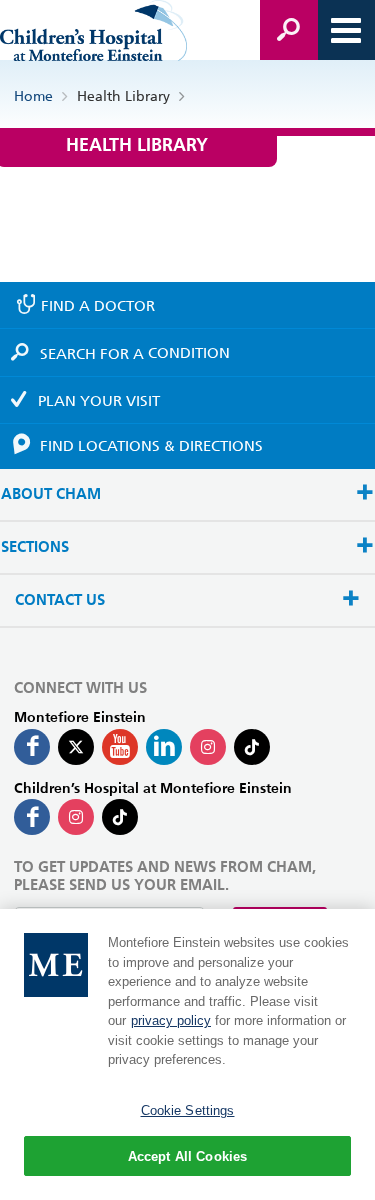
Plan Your (99, 401)
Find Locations (151, 446)
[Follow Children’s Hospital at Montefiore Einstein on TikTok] (120, 817)
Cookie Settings (188, 1110)
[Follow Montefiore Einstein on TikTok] (252, 747)
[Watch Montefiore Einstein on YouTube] (120, 747)
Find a (98, 306)
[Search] (289, 30)
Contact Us (60, 600)
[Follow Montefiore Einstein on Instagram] (208, 747)
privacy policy (171, 1020)
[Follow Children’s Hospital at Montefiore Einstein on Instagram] (76, 817)
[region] (187, 1054)
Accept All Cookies (187, 1156)
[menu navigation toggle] (346, 30)
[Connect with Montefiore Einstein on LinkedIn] (164, 747)
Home (33, 96)
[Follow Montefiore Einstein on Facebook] (32, 747)
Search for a (135, 353)
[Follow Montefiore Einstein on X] (76, 747)
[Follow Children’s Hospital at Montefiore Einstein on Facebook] (32, 817)
